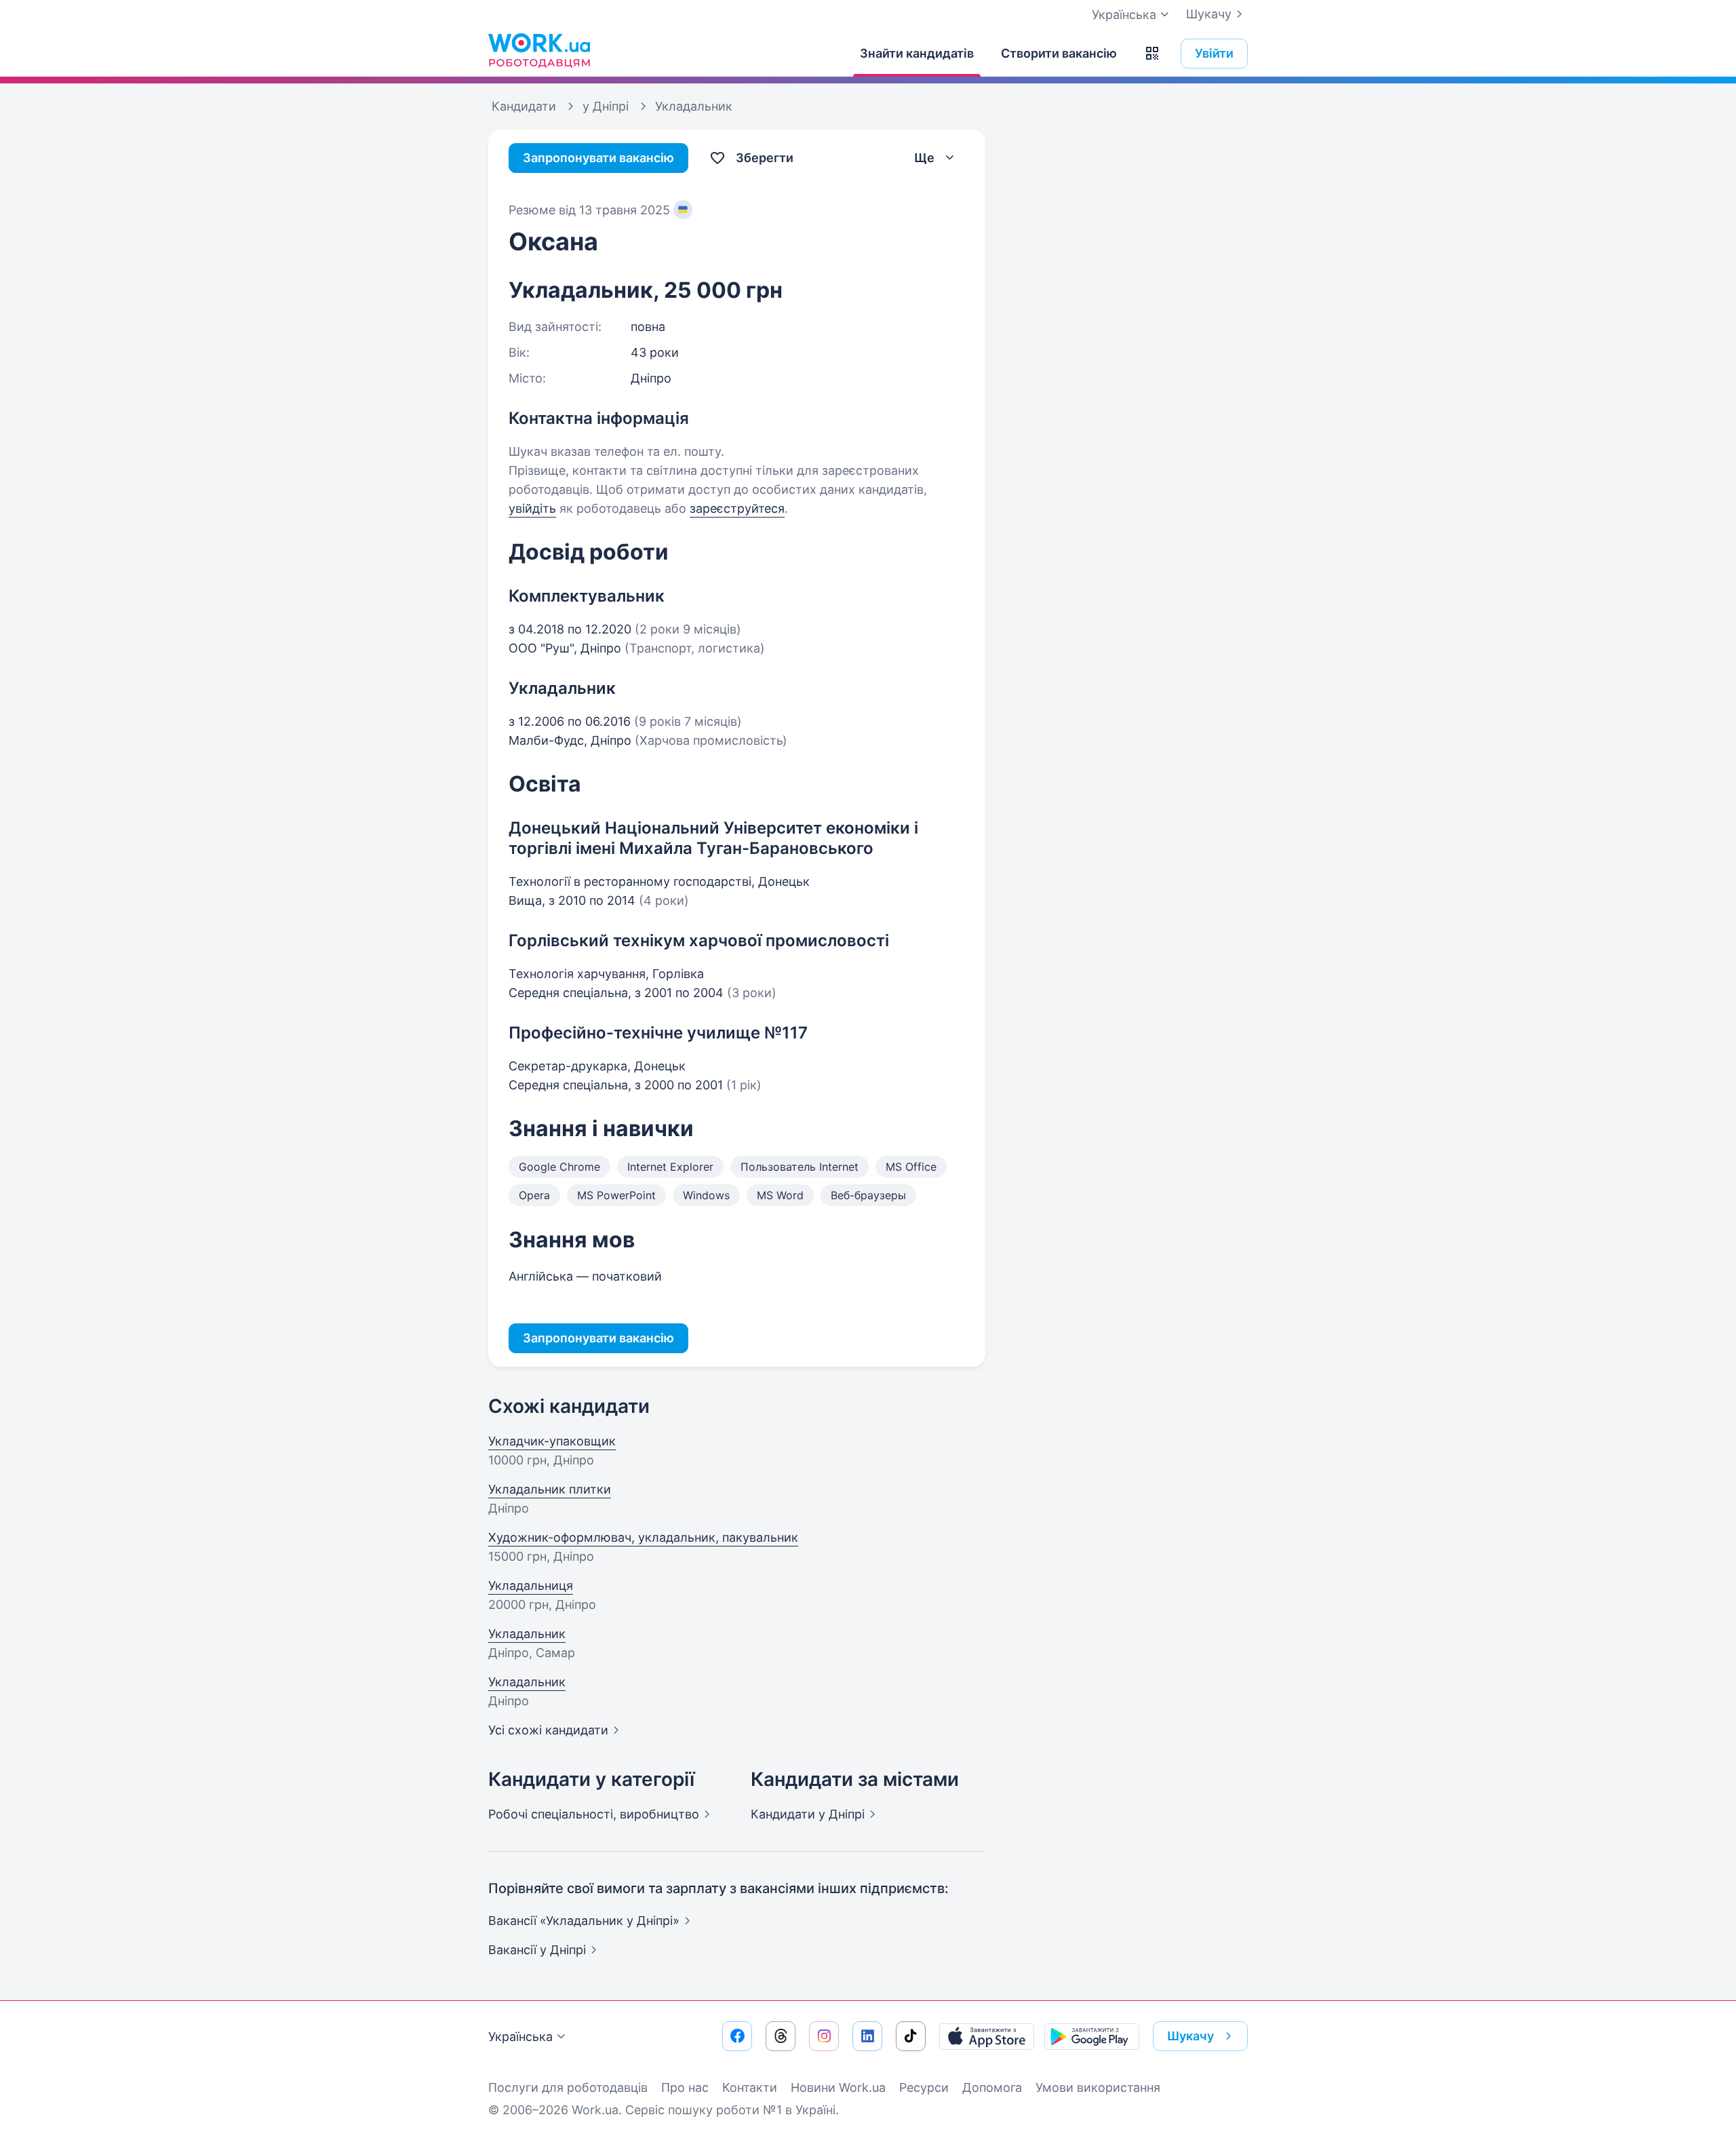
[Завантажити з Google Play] (1092, 2036)
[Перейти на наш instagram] (824, 2036)
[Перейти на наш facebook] (737, 2036)
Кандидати (808, 1814)
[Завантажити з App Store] (987, 2036)
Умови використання (1098, 2087)
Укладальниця (531, 1585)
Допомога (992, 2087)
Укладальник (527, 1634)
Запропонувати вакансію (598, 158)
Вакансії (537, 1950)
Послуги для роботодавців (568, 2087)
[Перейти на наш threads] (781, 2036)
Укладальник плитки (550, 1489)
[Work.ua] (539, 50)
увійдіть (532, 508)
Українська (520, 2037)
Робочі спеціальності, (594, 1814)
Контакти (750, 2087)
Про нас (685, 2087)
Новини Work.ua (838, 2087)
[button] (1152, 54)
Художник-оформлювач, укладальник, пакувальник (643, 1537)
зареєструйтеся (737, 508)
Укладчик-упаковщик (552, 1441)
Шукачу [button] (1190, 2036)
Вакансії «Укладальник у (584, 1921)
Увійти (1214, 53)
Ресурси (924, 2087)
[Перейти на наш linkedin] (867, 2036)
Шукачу (1209, 14)
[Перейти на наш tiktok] (911, 2036)
